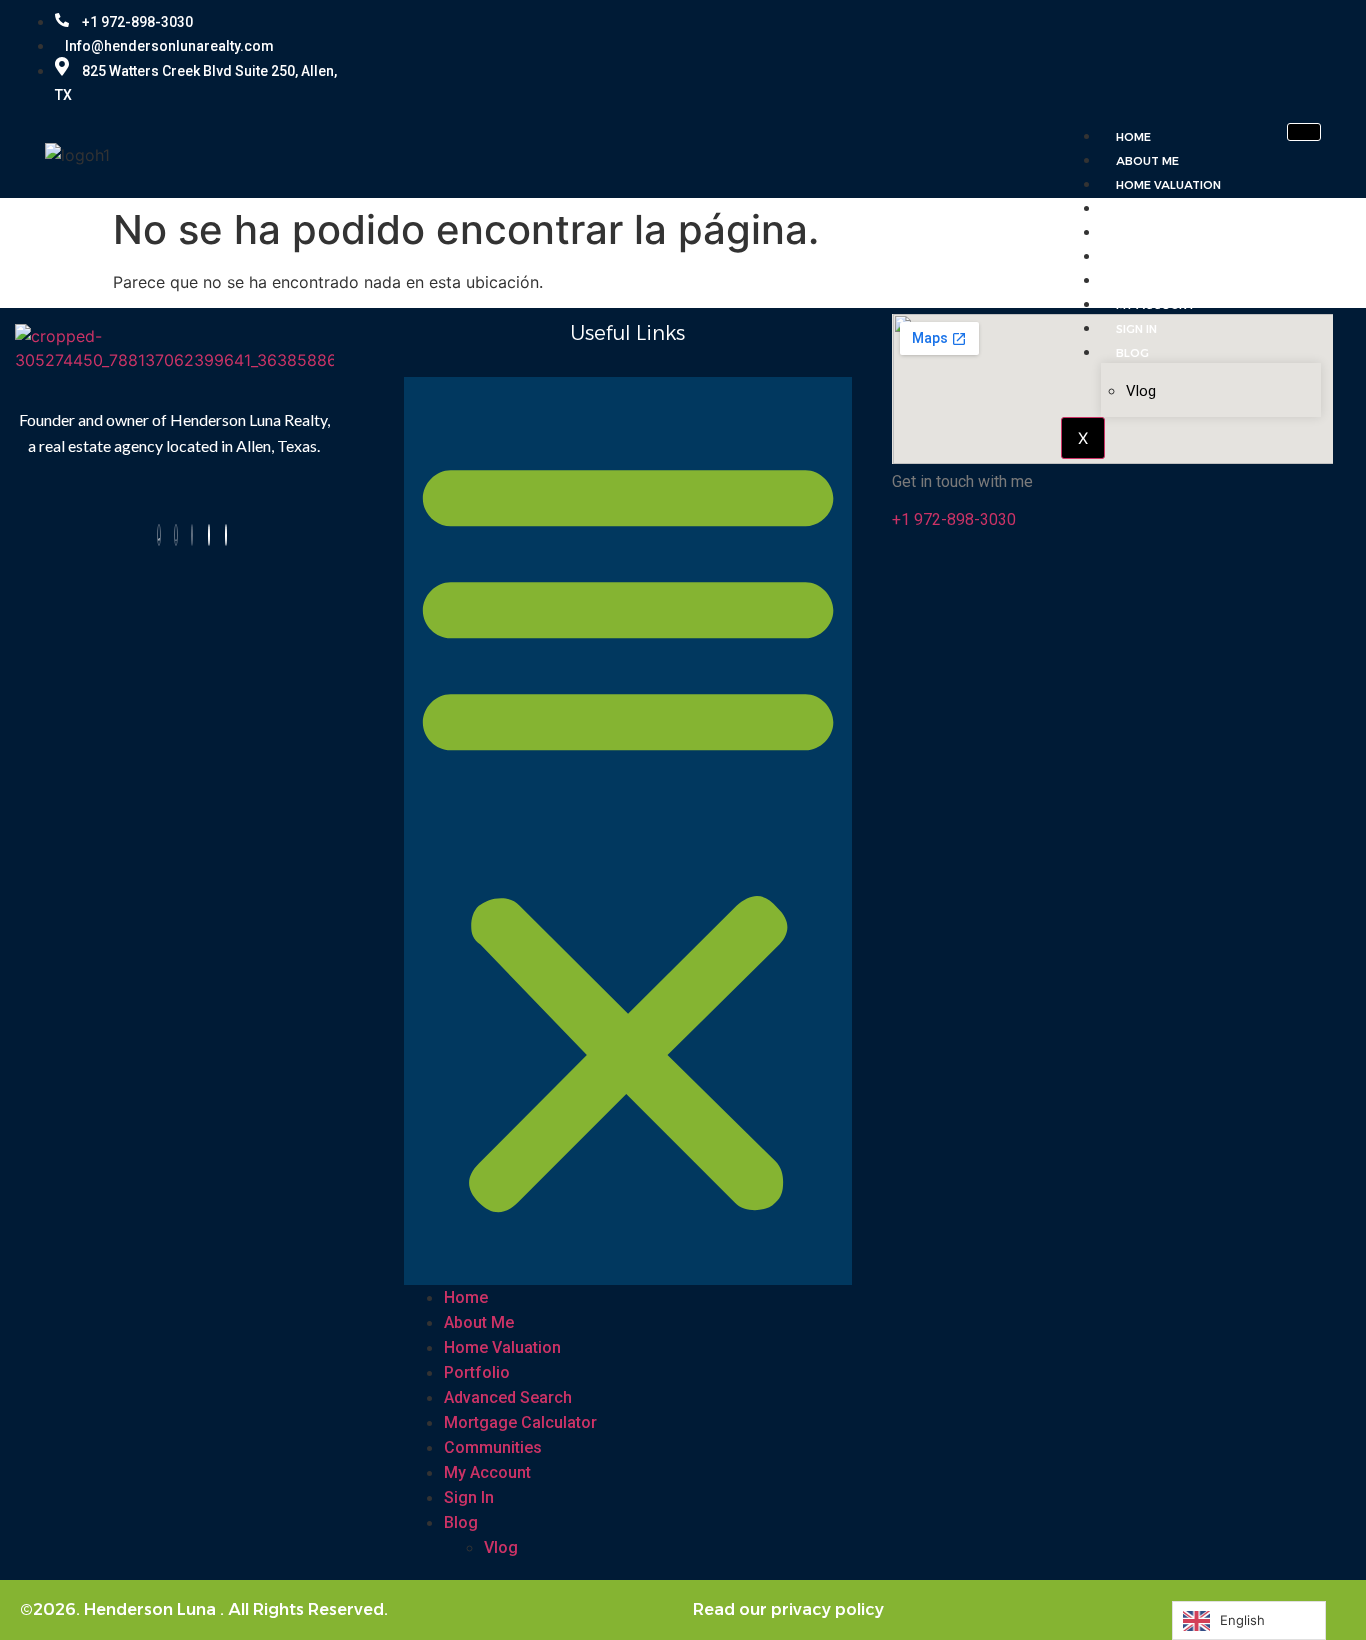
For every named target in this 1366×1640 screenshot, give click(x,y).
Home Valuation (1168, 185)
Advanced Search (1174, 233)
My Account (1155, 305)
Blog (1132, 353)
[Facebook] (159, 535)
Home (1133, 137)
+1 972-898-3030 (136, 22)
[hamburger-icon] (1304, 132)
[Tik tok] (209, 535)
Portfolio (1150, 209)
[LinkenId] (226, 535)
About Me (1147, 161)
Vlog (1141, 391)
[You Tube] (192, 535)
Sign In (1136, 329)
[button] (628, 831)
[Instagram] (176, 535)
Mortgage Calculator (1192, 257)
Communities (1157, 281)
